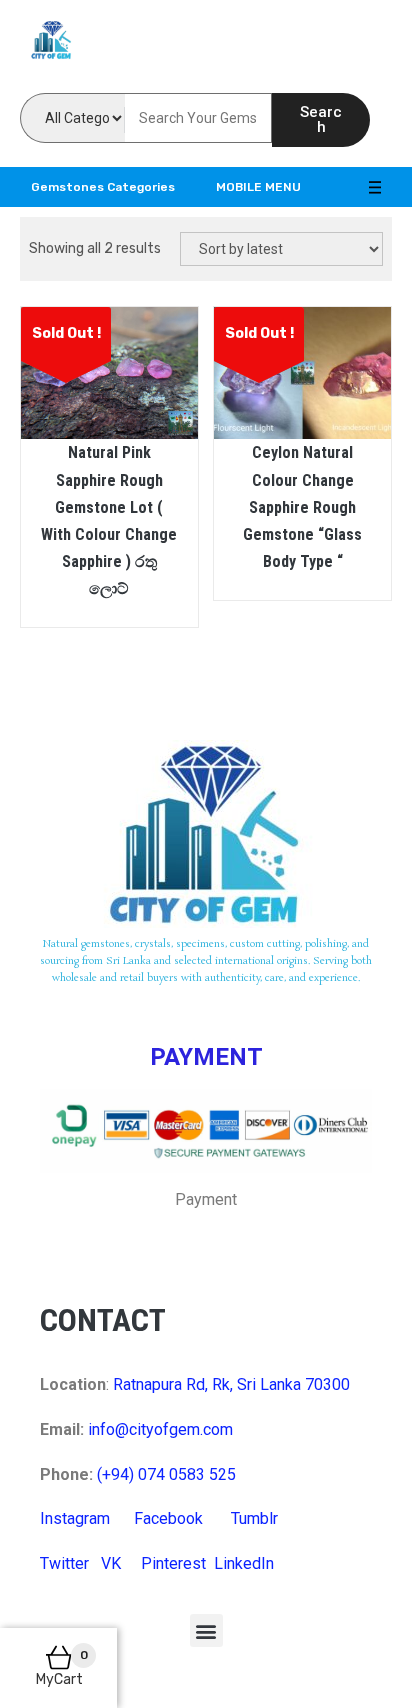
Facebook (168, 1518)
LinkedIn (244, 1563)
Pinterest (173, 1563)
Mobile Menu (258, 187)
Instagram (75, 1518)
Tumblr (254, 1518)
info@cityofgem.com (160, 1429)
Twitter (64, 1563)
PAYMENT (206, 1057)
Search (321, 119)
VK (111, 1563)
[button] (206, 1630)
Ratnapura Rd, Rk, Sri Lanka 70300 (231, 1384)
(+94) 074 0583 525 (166, 1474)
